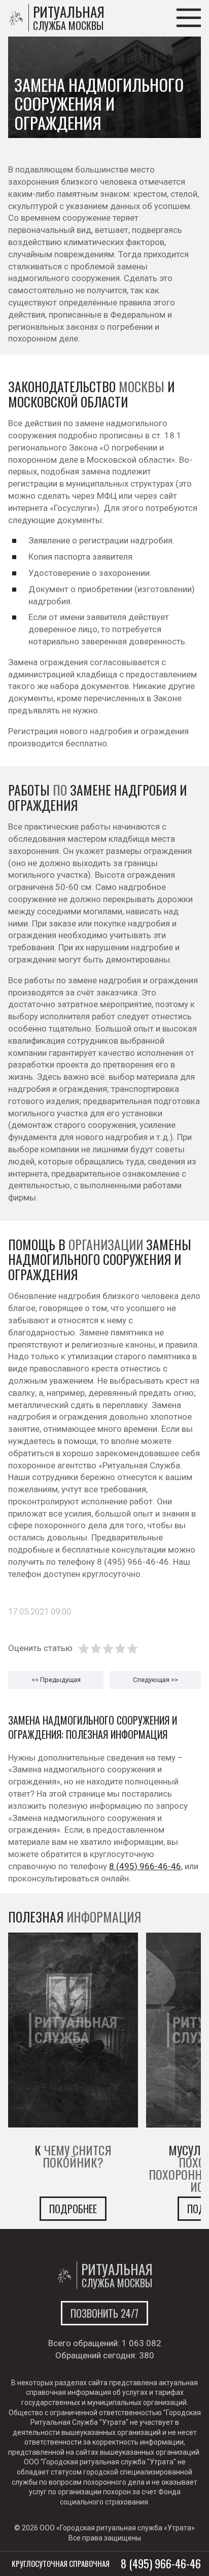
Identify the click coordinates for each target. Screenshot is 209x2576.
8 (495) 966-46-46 (145, 1866)
